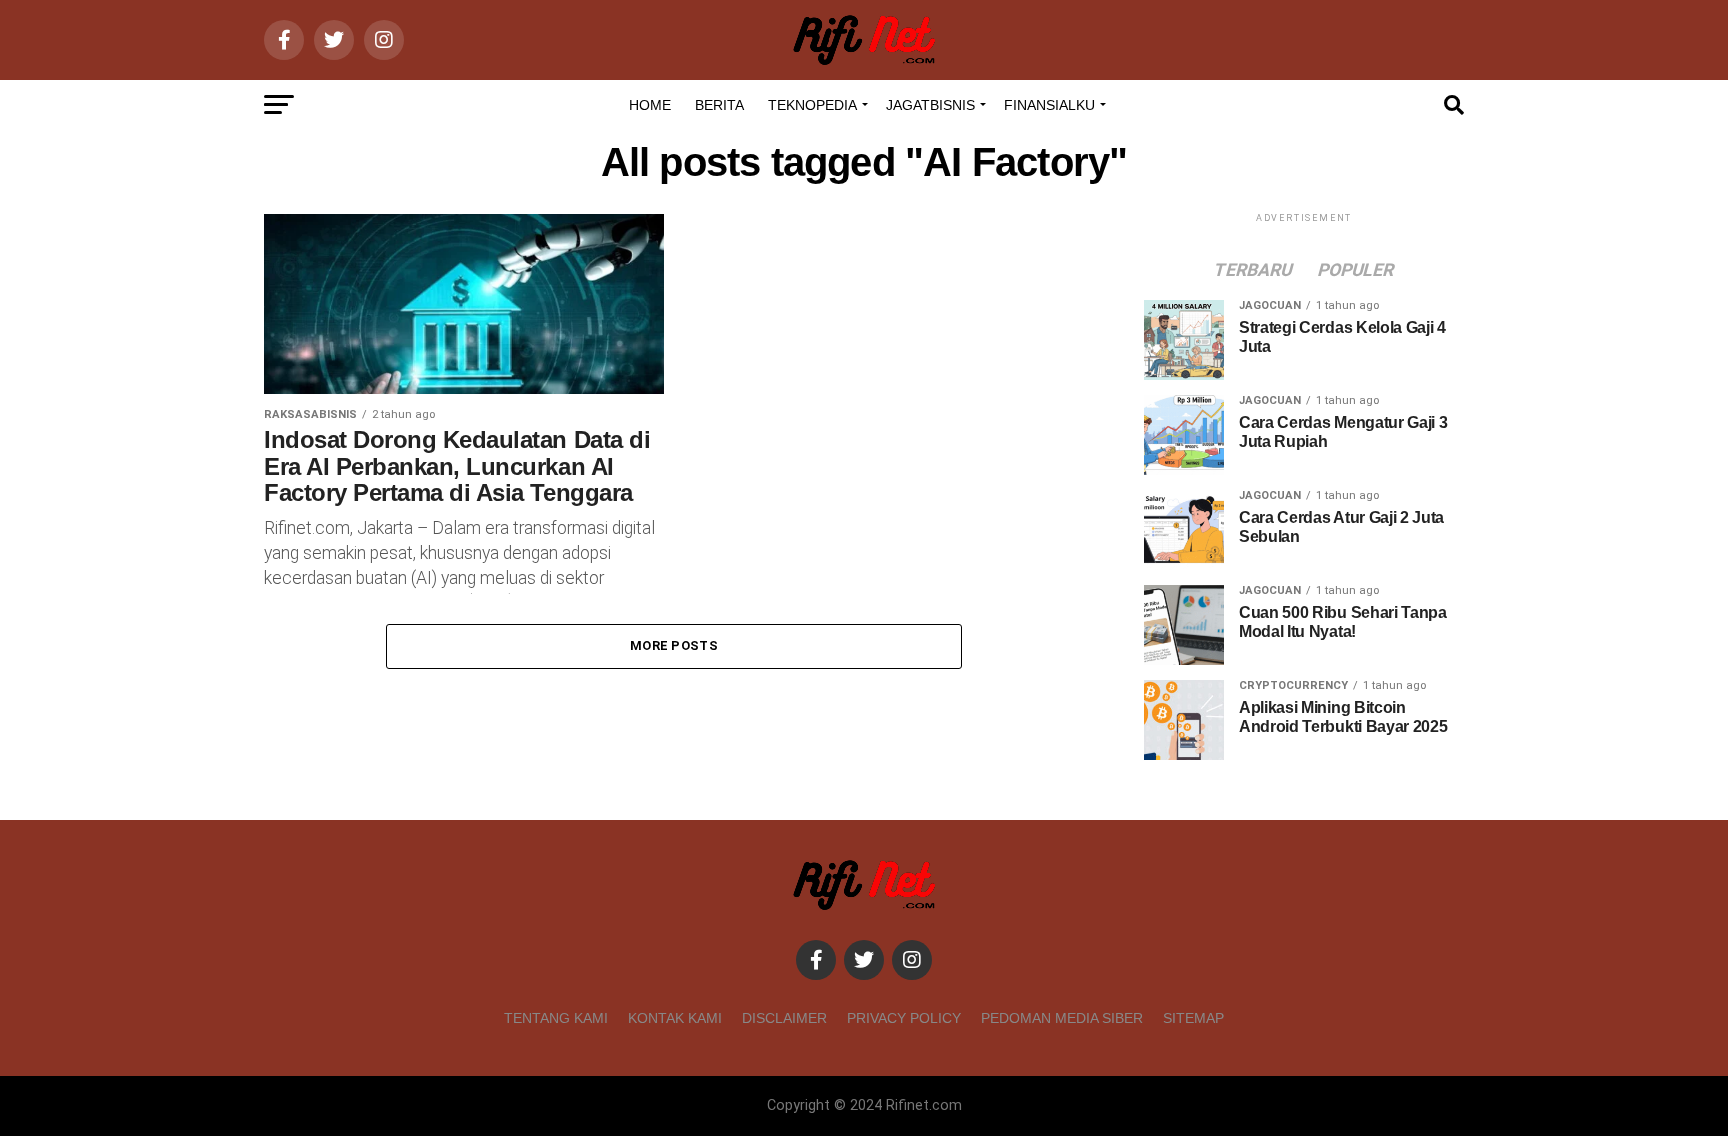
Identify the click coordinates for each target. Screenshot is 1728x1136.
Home (650, 105)
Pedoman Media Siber (1062, 1018)
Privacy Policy (904, 1018)
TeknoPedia (812, 105)
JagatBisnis (930, 105)
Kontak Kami (675, 1018)
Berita (719, 105)
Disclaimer (784, 1018)
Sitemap (1193, 1018)
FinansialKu (1049, 105)
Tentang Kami (556, 1018)
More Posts (674, 645)
